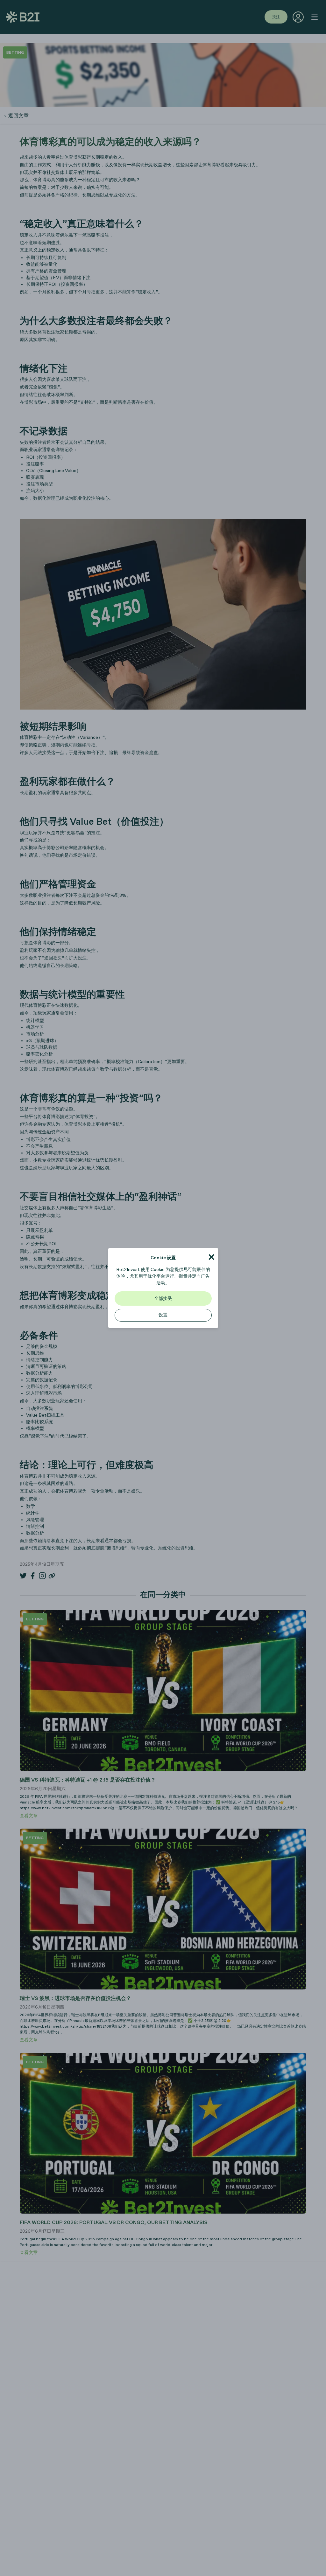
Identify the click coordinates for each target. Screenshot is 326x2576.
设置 (163, 1315)
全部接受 (163, 1298)
